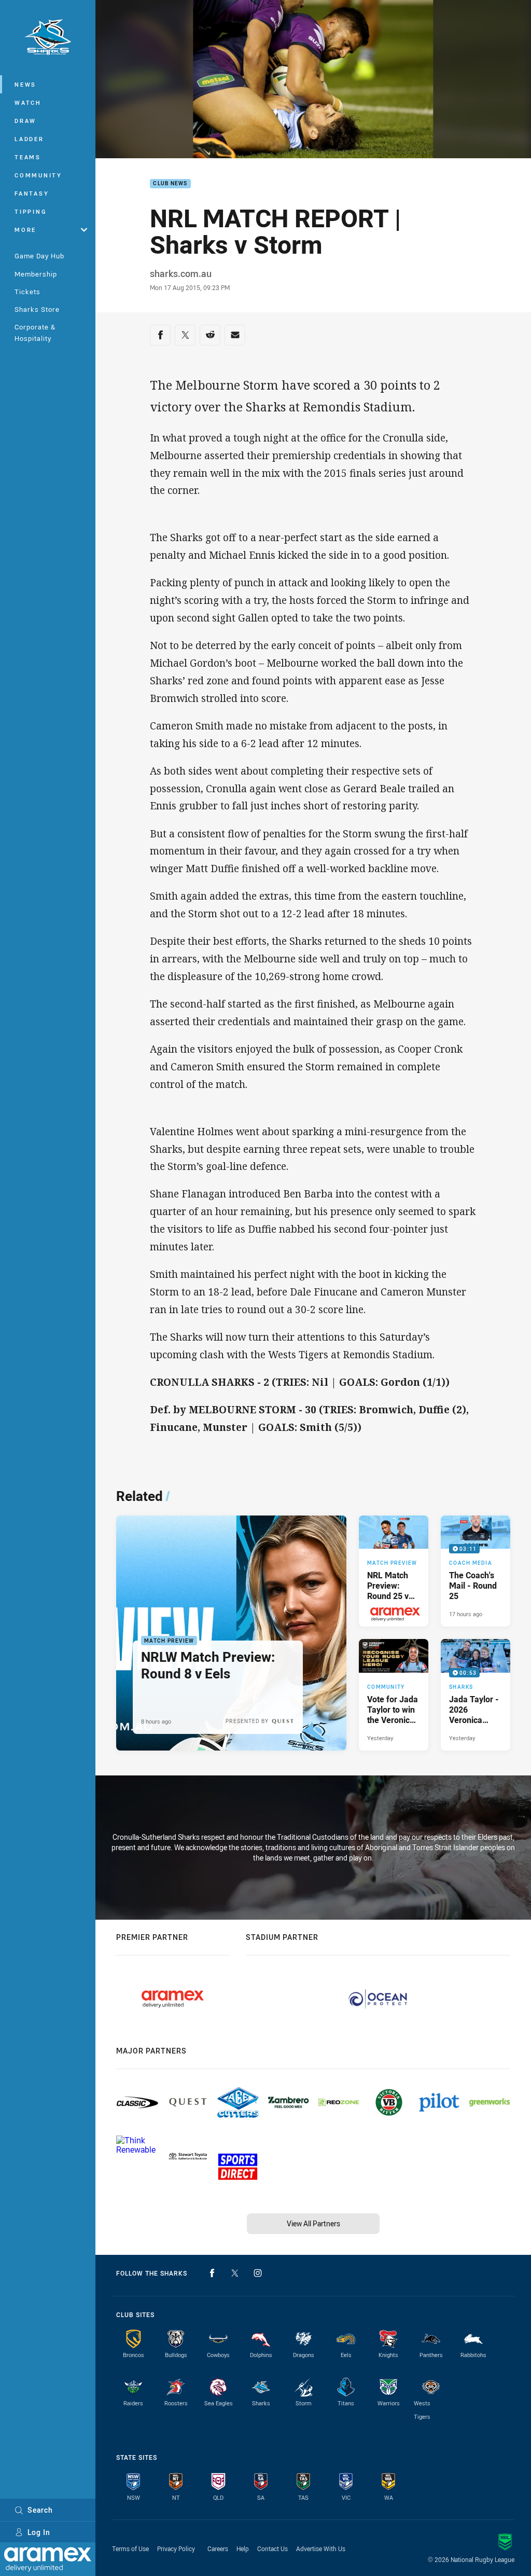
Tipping (31, 211)
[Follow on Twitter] (235, 2273)
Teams (28, 157)
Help (243, 2549)
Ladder (29, 139)
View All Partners (313, 2223)
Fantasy (32, 193)
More (25, 230)
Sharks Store (37, 309)
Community (38, 175)
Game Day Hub (39, 256)
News (25, 84)
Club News (170, 184)
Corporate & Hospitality (35, 332)
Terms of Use (130, 2549)
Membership (36, 274)
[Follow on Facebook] (212, 2273)
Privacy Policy (176, 2549)
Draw (25, 121)
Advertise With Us (321, 2549)
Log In (39, 2532)
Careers (218, 2549)
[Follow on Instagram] (258, 2273)
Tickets (27, 292)
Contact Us (273, 2549)
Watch (28, 102)
